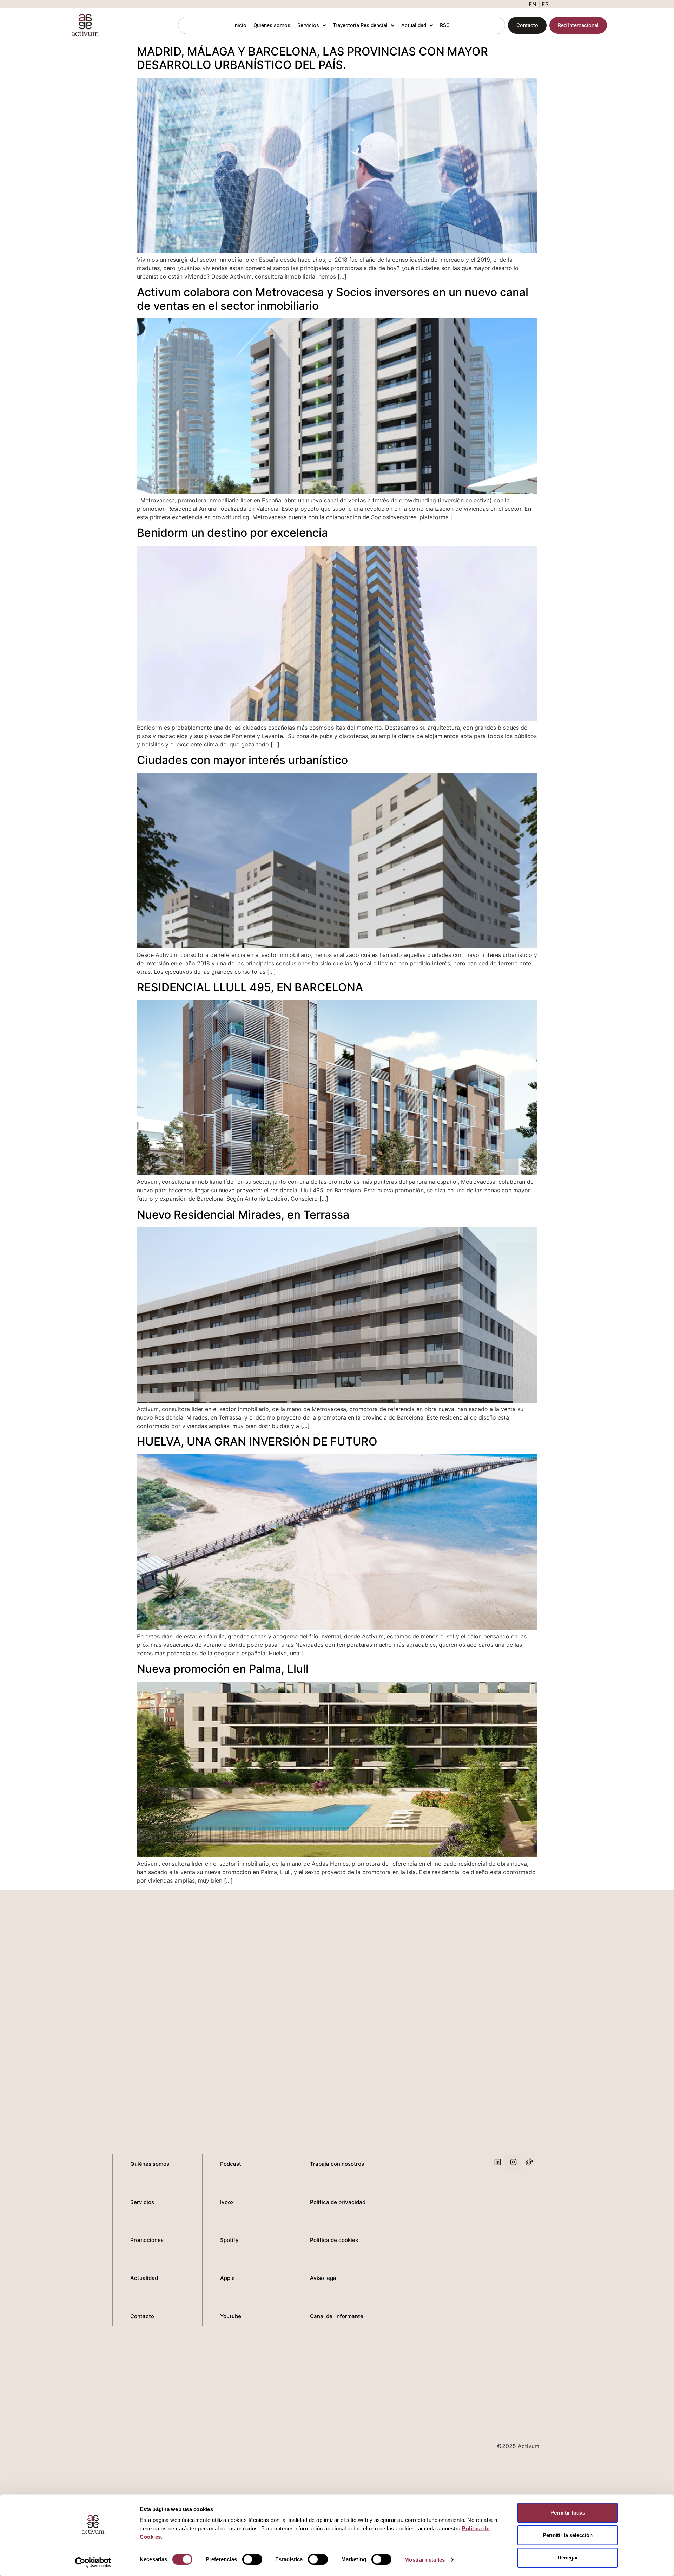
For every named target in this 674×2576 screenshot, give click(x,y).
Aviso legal (324, 2278)
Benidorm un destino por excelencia (232, 533)
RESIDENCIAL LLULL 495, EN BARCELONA (250, 987)
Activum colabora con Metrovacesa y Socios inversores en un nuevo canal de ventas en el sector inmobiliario (333, 299)
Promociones (147, 2240)
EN (533, 4)
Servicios (308, 25)
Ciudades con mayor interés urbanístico (242, 760)
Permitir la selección (568, 2535)
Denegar (568, 2558)
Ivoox (227, 2202)
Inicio (240, 25)
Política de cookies (334, 2240)
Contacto (142, 2316)
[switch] (252, 2559)
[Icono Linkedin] (498, 2162)
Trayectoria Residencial (360, 25)
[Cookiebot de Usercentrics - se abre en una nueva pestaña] (93, 2562)
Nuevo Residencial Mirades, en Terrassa (243, 1215)
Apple (227, 2278)
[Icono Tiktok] (529, 2162)
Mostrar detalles (425, 2559)
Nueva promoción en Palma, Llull (223, 1669)
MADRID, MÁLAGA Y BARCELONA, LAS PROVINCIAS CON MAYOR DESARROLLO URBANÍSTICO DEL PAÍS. (312, 58)
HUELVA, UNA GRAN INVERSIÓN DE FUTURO (257, 1442)
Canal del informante (337, 2316)
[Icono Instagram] (513, 2162)
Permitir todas (568, 2513)
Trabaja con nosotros (337, 2164)
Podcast (231, 2164)
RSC (445, 25)
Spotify (229, 2240)
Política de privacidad (338, 2202)
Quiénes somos (272, 25)
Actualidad (414, 25)
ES (545, 4)
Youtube (231, 2316)
